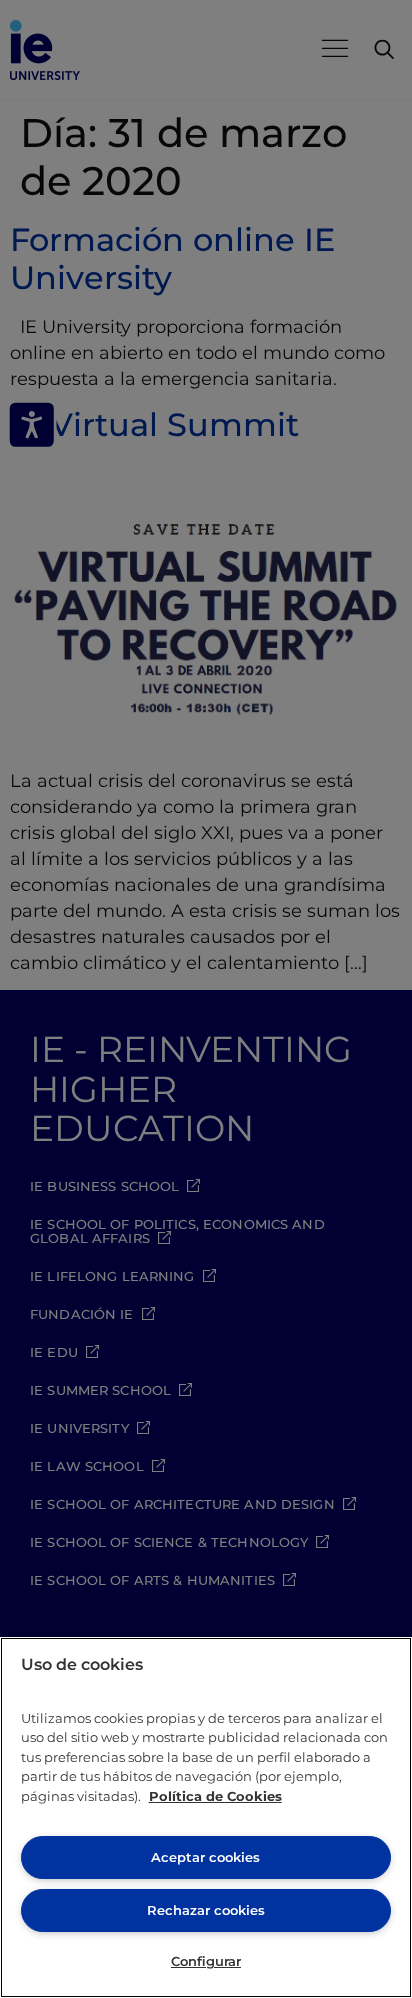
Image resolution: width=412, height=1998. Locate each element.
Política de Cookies (215, 1796)
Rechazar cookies (206, 1910)
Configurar (206, 1961)
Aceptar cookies (205, 1857)
